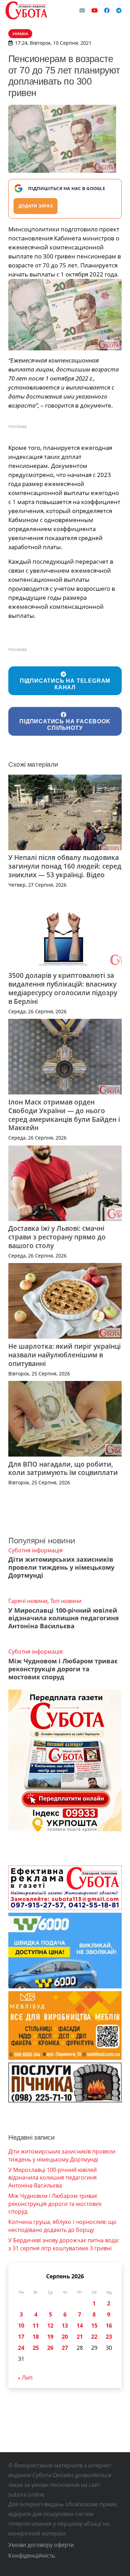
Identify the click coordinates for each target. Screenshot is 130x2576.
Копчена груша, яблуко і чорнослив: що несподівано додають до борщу (62, 2226)
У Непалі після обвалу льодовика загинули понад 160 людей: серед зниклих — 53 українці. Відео (65, 866)
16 (109, 2326)
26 (50, 2348)
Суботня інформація (36, 1550)
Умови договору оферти (41, 2545)
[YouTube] (95, 10)
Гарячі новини (28, 1601)
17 (21, 2337)
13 (65, 2326)
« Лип (25, 2378)
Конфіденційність (32, 2556)
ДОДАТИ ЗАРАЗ (36, 206)
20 (65, 2337)
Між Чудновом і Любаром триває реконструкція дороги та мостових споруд (63, 1669)
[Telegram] (119, 10)
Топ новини (66, 1601)
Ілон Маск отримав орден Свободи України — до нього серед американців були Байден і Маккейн (64, 1115)
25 (36, 2348)
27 (65, 2348)
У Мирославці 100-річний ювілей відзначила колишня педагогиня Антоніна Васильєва (64, 1618)
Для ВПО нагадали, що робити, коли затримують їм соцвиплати (63, 1468)
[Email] (82, 10)
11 (36, 2326)
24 (21, 2348)
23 (109, 2337)
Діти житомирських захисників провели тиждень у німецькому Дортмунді (61, 1567)
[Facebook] (107, 10)
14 (80, 2326)
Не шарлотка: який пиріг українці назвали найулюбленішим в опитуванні (64, 1355)
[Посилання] (26, 10)
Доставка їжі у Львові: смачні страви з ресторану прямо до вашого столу (57, 1237)
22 (94, 2337)
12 (50, 2326)
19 (50, 2337)
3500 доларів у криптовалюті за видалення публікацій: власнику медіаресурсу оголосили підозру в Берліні (63, 988)
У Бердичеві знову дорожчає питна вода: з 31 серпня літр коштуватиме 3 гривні (64, 2244)
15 (94, 2326)
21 (80, 2337)
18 (36, 2337)
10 (21, 2326)
